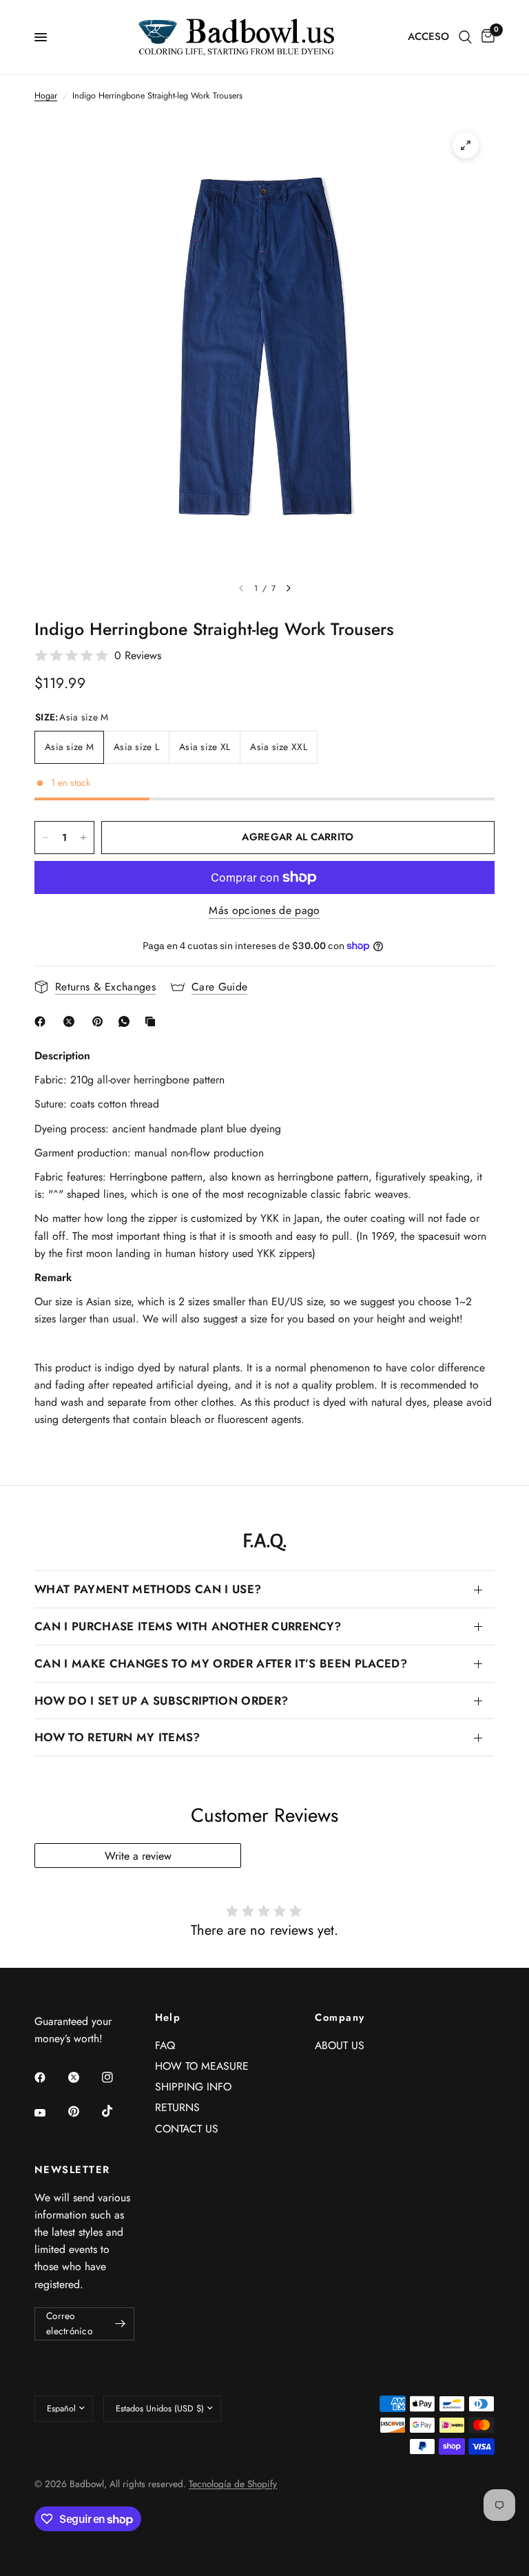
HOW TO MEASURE (202, 2066)
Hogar (46, 96)
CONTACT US (187, 2129)
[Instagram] (117, 2077)
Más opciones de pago (264, 911)
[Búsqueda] (465, 37)
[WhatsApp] (127, 1021)
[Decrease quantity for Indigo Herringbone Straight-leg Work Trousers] (45, 838)
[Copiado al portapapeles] (153, 1021)
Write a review (138, 1856)
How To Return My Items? (117, 1737)
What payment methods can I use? (148, 1589)
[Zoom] (466, 145)
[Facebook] (43, 1021)
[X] (72, 1021)
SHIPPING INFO (193, 2087)
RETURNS (177, 2107)
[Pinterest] (101, 1021)
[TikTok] (117, 2111)
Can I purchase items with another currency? (188, 1626)
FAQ (165, 2045)
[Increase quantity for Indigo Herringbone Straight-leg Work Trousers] (83, 838)
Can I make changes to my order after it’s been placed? (221, 1663)
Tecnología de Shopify (233, 2484)
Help (168, 2018)
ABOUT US (340, 2045)
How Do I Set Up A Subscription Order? (161, 1701)
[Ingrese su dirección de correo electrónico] (121, 2324)
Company (340, 2018)
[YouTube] (50, 2113)
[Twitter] (83, 2077)
